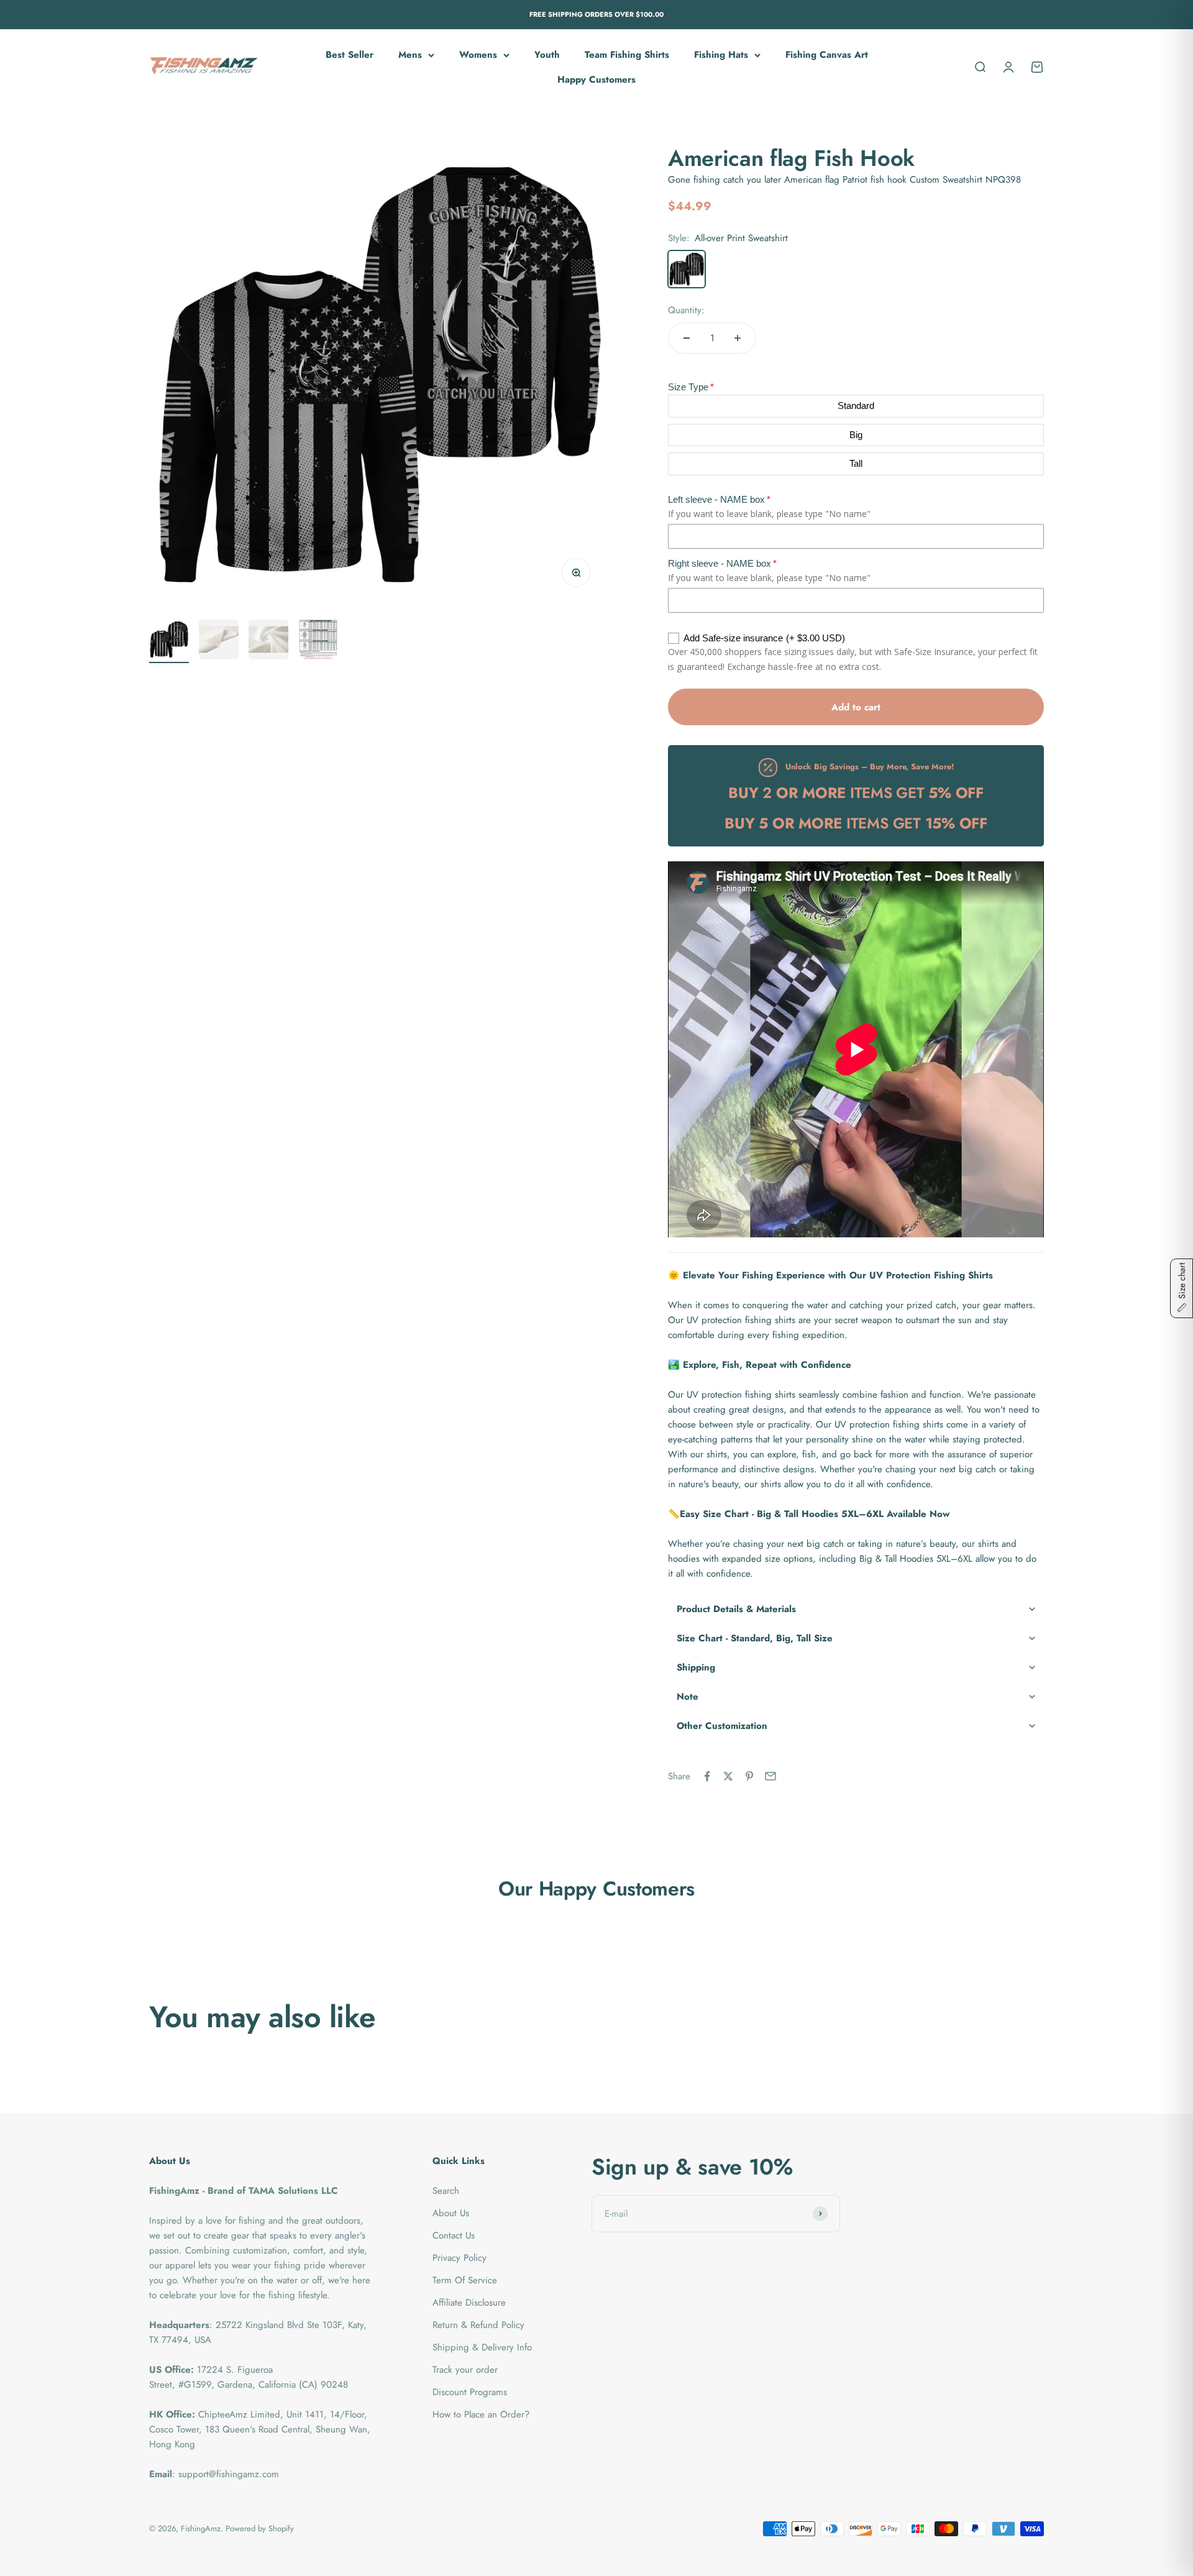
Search (446, 2191)
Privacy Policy (459, 2258)
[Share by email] (770, 1776)
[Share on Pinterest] (749, 1776)
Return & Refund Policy (478, 2325)
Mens (410, 55)
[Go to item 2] (219, 641)
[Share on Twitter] (728, 1776)
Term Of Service (465, 2280)
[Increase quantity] (738, 338)
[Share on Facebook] (707, 1776)
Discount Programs (470, 2392)
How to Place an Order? (481, 2414)
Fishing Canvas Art (827, 55)
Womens (478, 55)
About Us (451, 2213)
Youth (547, 55)
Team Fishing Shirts (627, 55)
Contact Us (454, 2235)
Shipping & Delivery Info (482, 2347)
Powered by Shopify (260, 2528)
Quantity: (686, 310)
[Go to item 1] (169, 641)
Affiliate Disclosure (469, 2303)
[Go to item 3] (268, 641)
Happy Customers (596, 80)
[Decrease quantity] (687, 338)
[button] (856, 1609)
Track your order (465, 2370)
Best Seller (350, 55)
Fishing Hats (721, 55)
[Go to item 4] (318, 641)
